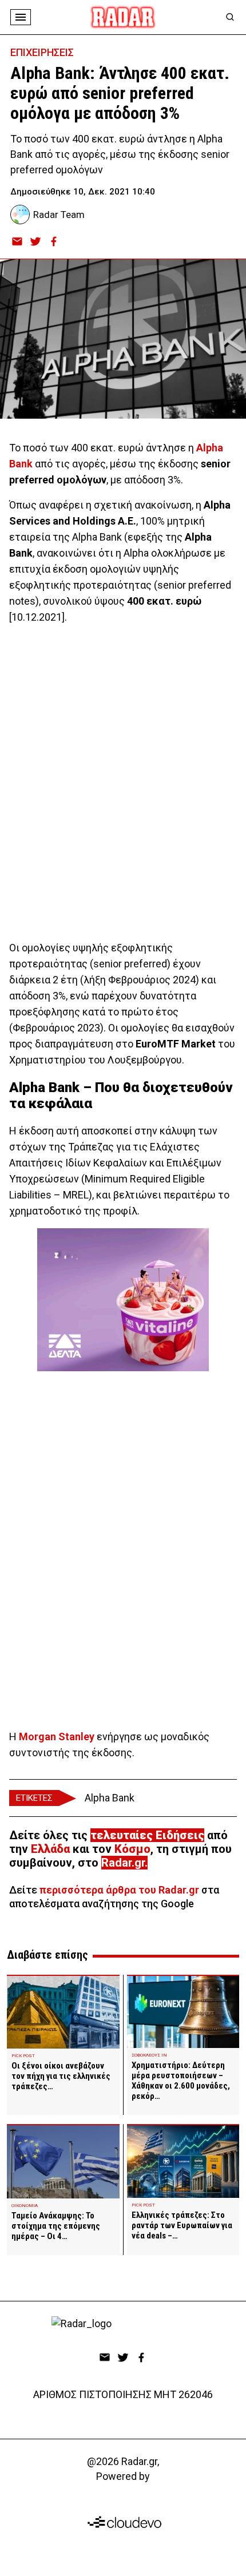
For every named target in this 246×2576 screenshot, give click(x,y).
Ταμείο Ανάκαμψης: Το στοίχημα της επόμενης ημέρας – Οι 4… (56, 2226)
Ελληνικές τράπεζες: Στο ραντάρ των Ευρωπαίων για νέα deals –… (182, 2225)
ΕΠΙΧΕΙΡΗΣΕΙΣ (42, 52)
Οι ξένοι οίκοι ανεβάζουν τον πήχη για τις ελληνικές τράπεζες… (61, 2076)
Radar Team (59, 215)
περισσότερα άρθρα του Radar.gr (119, 1890)
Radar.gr (123, 1863)
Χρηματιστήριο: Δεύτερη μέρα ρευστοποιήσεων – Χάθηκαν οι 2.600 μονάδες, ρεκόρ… (181, 2081)
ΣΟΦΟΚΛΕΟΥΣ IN (149, 2055)
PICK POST (23, 2056)
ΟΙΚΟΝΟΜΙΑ (25, 2206)
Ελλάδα (50, 1849)
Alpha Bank (110, 1798)
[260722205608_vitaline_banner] (123, 1300)
